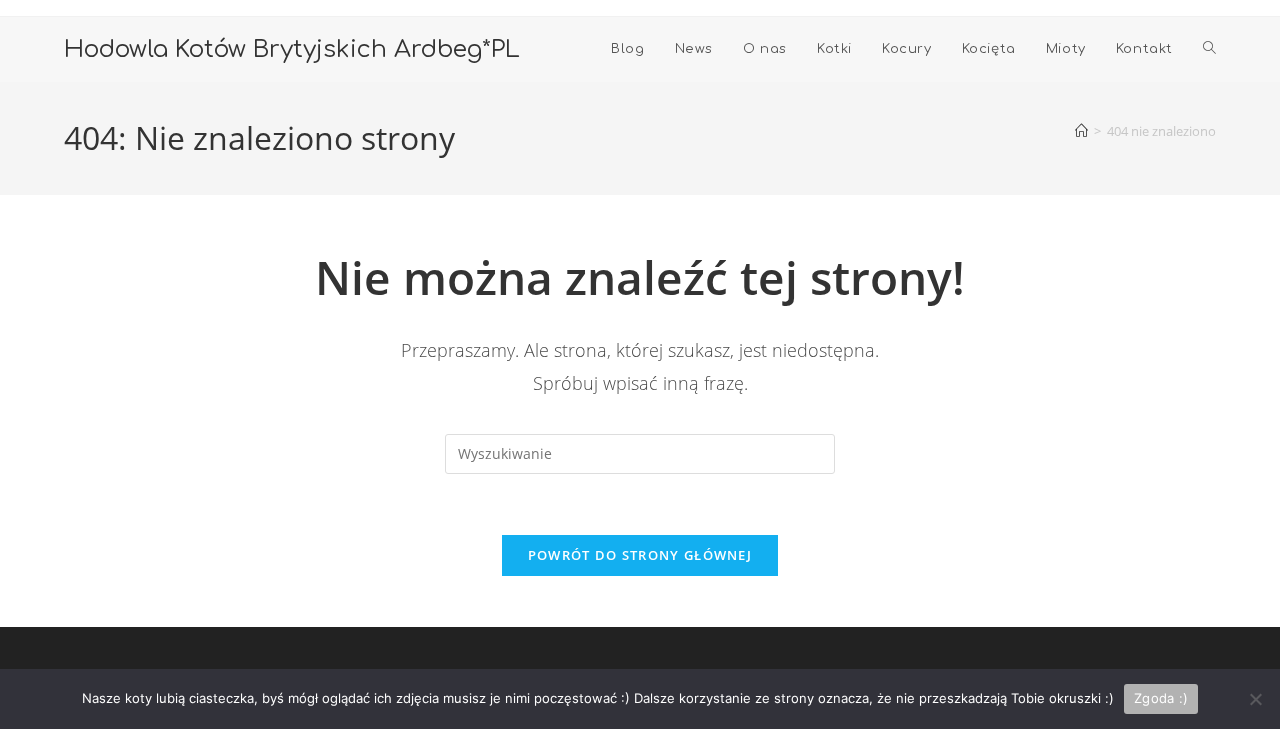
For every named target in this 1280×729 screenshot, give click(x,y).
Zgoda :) (1161, 698)
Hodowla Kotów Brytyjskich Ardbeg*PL (292, 49)
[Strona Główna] (1081, 131)
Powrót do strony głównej (640, 555)
